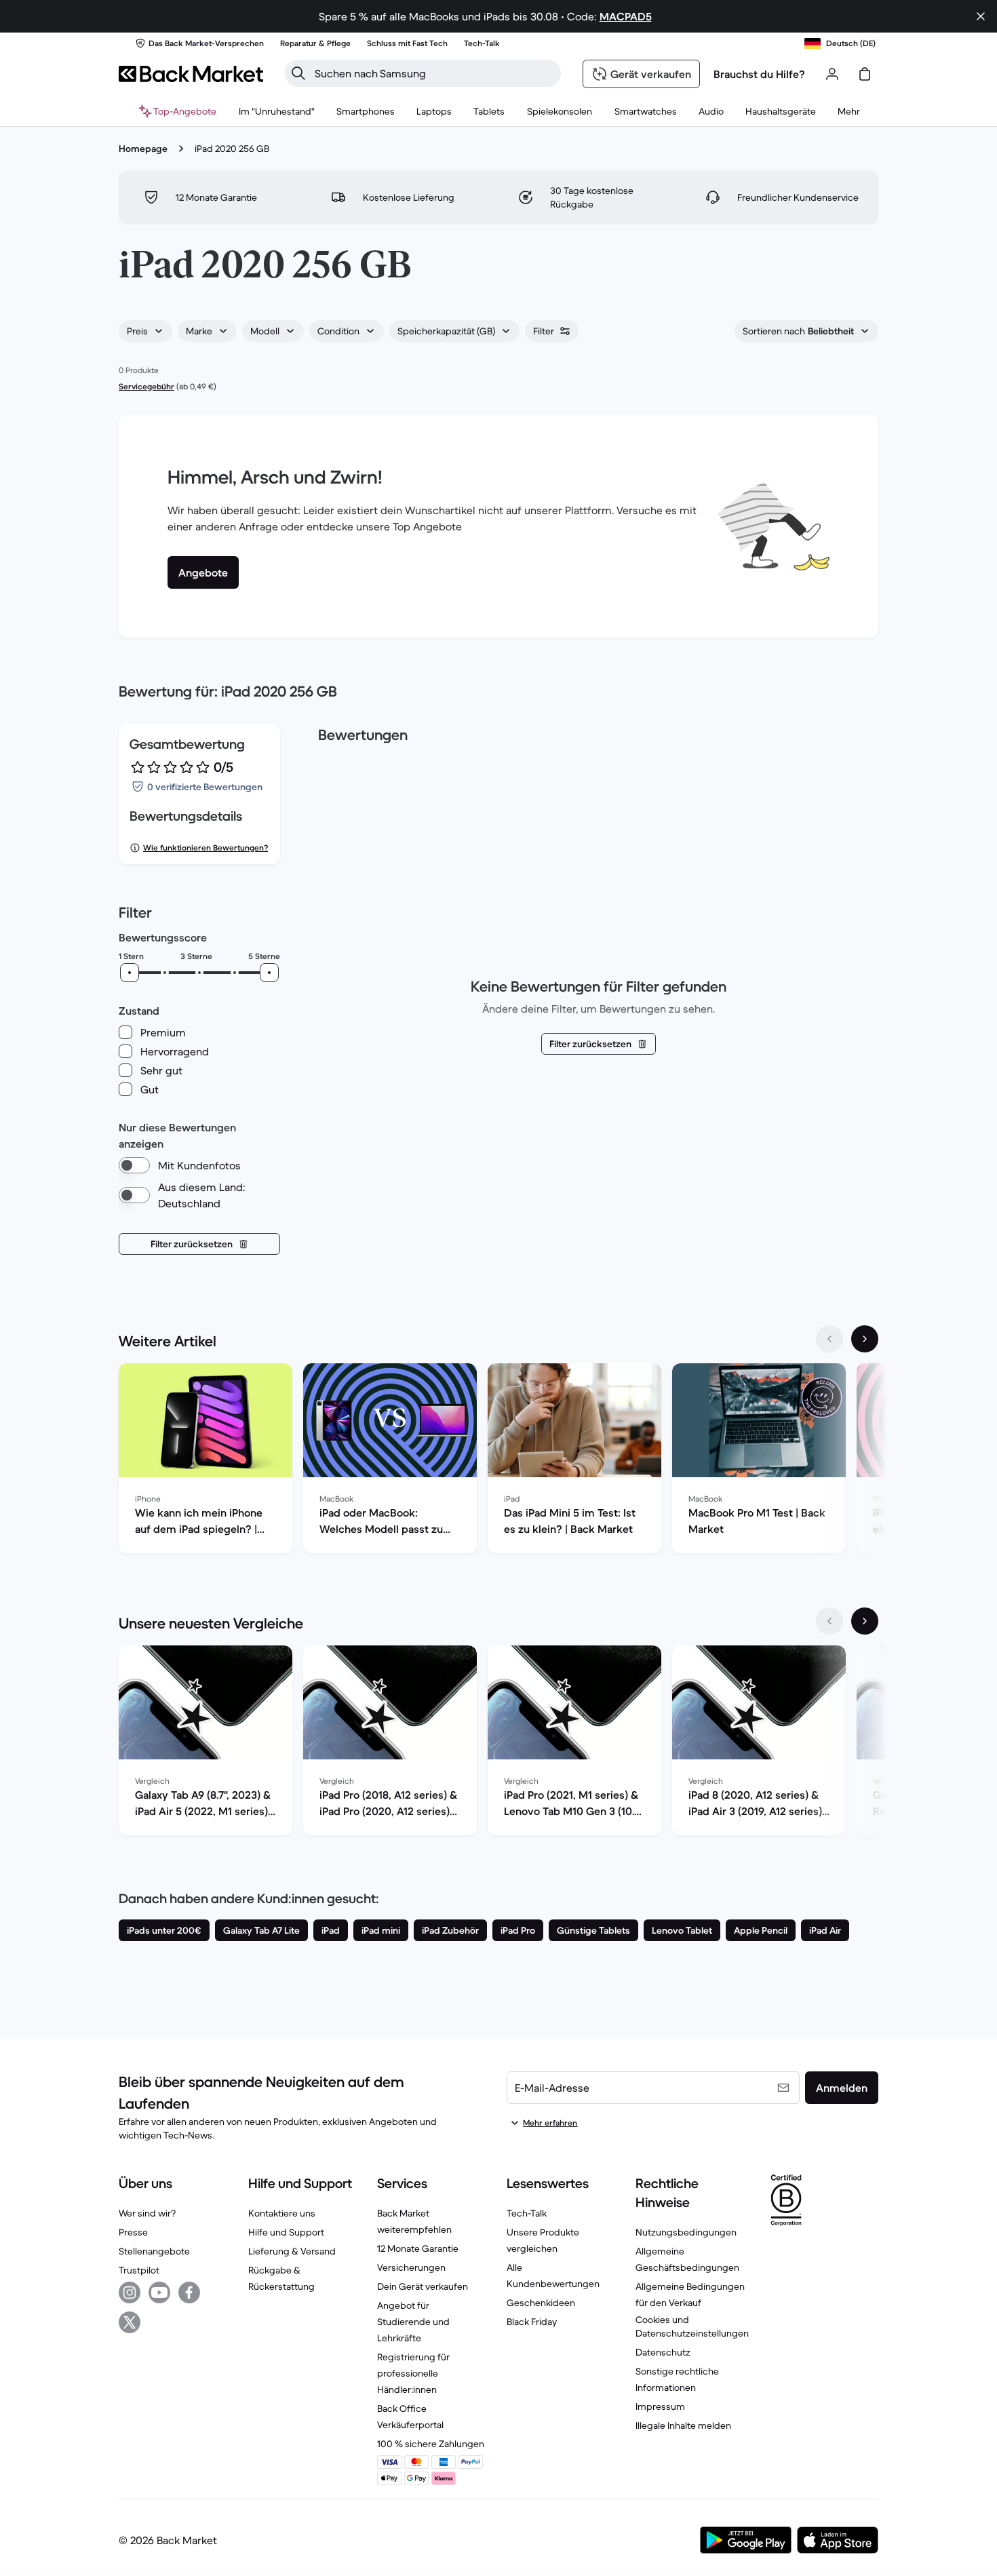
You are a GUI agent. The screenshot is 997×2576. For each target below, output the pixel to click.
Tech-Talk (527, 2213)
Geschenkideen (541, 2303)
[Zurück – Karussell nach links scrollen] (829, 1339)
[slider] (130, 973)
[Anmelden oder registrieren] (832, 74)
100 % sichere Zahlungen (431, 2444)
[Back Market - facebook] (189, 2292)
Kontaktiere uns (282, 2213)
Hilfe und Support (286, 2232)
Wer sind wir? (147, 2213)
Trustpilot (139, 2270)
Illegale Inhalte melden (683, 2425)
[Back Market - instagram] (130, 2292)
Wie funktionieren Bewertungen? (206, 847)
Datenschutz (663, 2352)
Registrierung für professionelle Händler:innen (413, 2373)
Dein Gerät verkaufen (423, 2286)
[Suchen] (298, 73)
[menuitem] (366, 111)
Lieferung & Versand (292, 2251)
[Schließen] (981, 16)
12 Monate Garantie (418, 2248)
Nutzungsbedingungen (686, 2232)
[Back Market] (191, 74)
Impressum (660, 2406)
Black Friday (532, 2322)
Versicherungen (411, 2267)
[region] (498, 1461)
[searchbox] (434, 73)
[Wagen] (865, 74)
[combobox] (145, 331)
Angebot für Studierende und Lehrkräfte (413, 2322)
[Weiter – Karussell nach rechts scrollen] (865, 1339)
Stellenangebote (154, 2251)
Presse (133, 2232)
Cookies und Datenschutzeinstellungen (692, 2326)
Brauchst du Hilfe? (759, 74)
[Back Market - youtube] (159, 2292)
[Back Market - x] (130, 2322)
